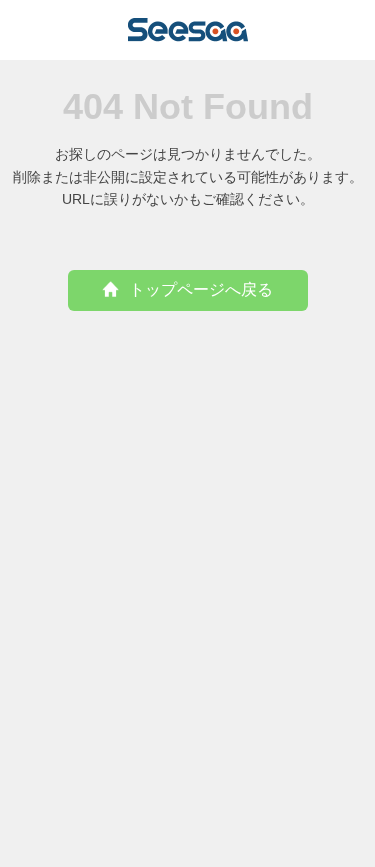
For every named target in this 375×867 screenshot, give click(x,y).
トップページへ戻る (201, 289)
